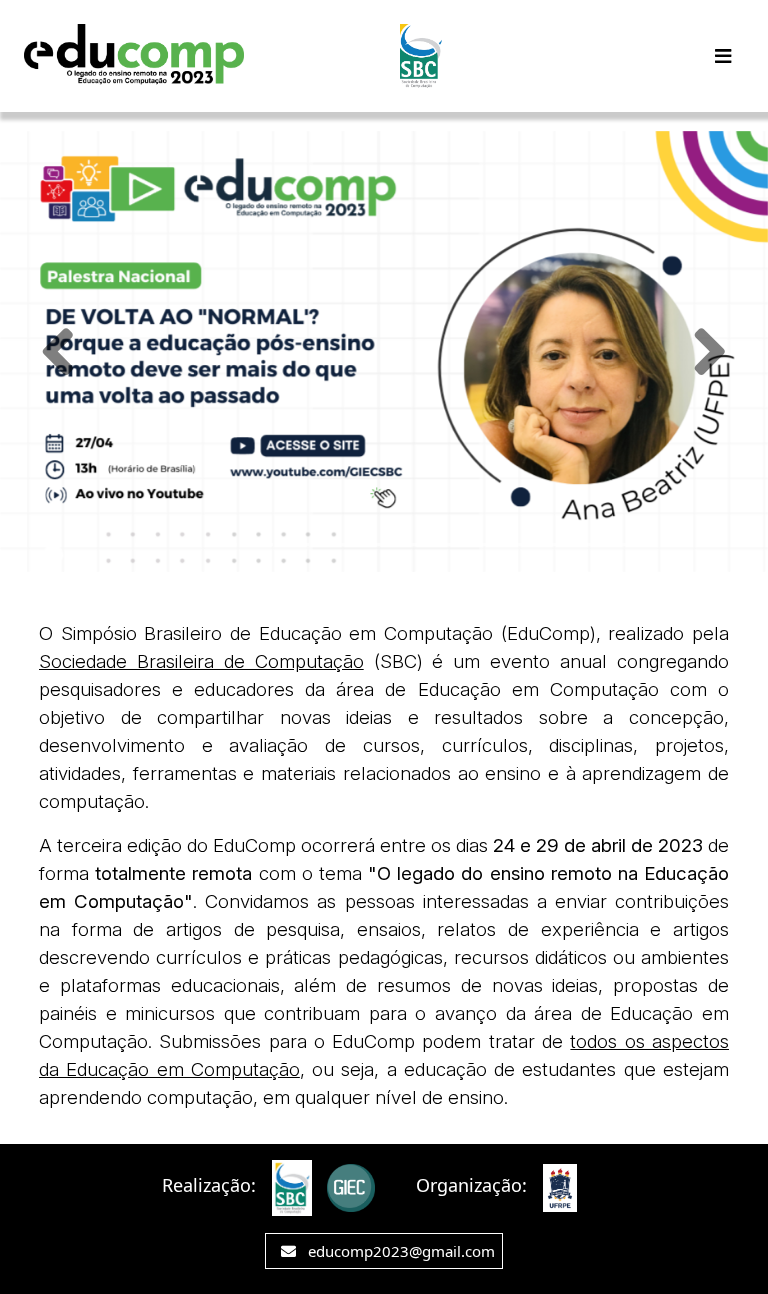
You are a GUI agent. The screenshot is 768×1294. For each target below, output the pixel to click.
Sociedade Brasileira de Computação (201, 661)
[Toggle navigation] (723, 56)
